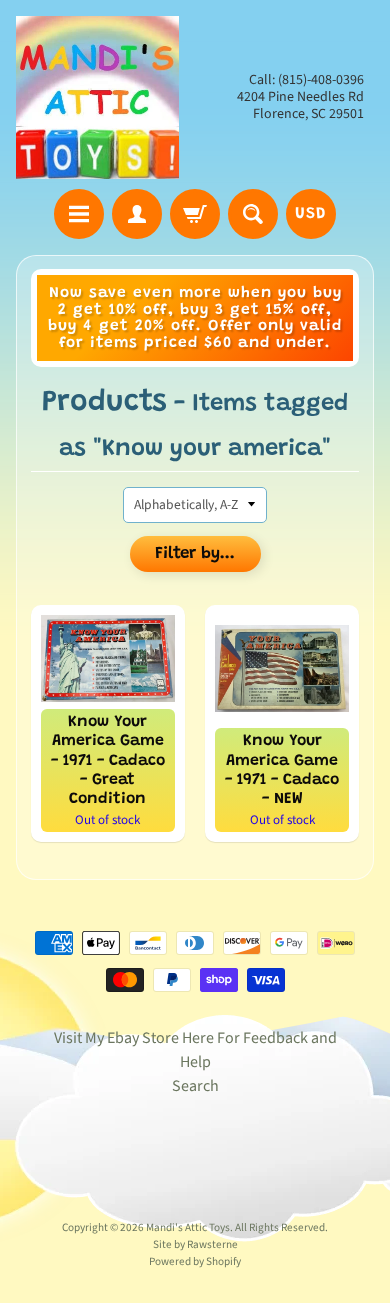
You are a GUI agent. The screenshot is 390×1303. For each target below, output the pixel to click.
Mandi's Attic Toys (188, 1227)
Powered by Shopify (195, 1261)
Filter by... (195, 554)
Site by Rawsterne (195, 1244)
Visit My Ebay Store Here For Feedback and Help (195, 1050)
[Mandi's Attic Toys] (97, 97)
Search (195, 1086)
